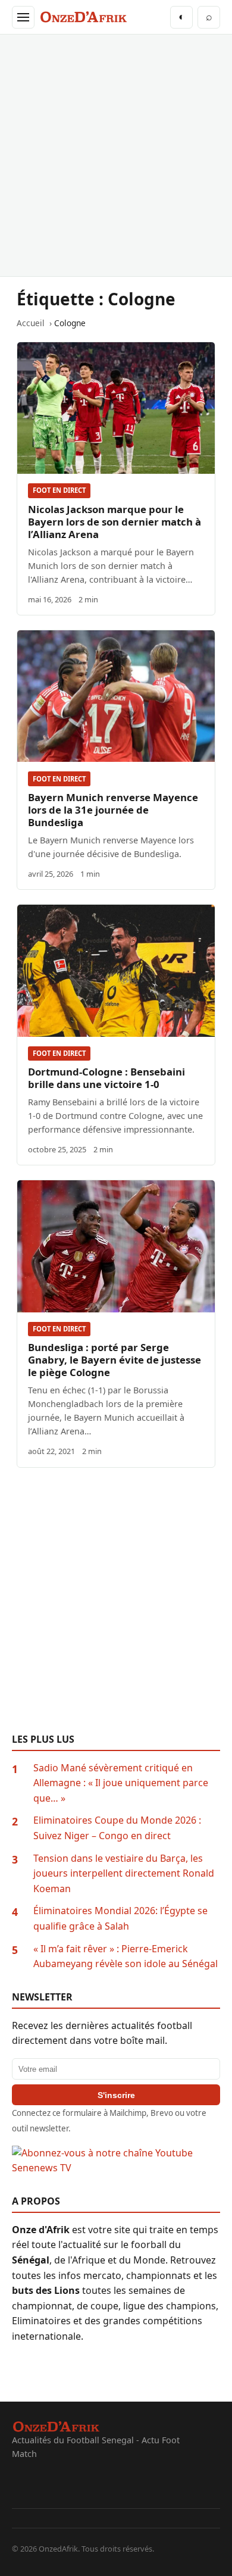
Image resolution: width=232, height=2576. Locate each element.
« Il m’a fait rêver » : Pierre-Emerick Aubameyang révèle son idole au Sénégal (126, 1956)
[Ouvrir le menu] (23, 17)
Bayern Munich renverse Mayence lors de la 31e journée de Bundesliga (113, 810)
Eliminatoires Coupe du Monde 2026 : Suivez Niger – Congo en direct (117, 1828)
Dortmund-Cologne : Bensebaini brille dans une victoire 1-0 (106, 1078)
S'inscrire (116, 2095)
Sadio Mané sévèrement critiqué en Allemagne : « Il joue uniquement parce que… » (121, 1783)
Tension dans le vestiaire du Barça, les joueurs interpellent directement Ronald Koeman (124, 1873)
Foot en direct (59, 490)
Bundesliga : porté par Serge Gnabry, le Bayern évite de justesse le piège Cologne (115, 1360)
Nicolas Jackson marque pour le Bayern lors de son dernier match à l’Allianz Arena (115, 522)
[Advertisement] (116, 155)
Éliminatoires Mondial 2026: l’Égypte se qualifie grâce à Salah (120, 1918)
